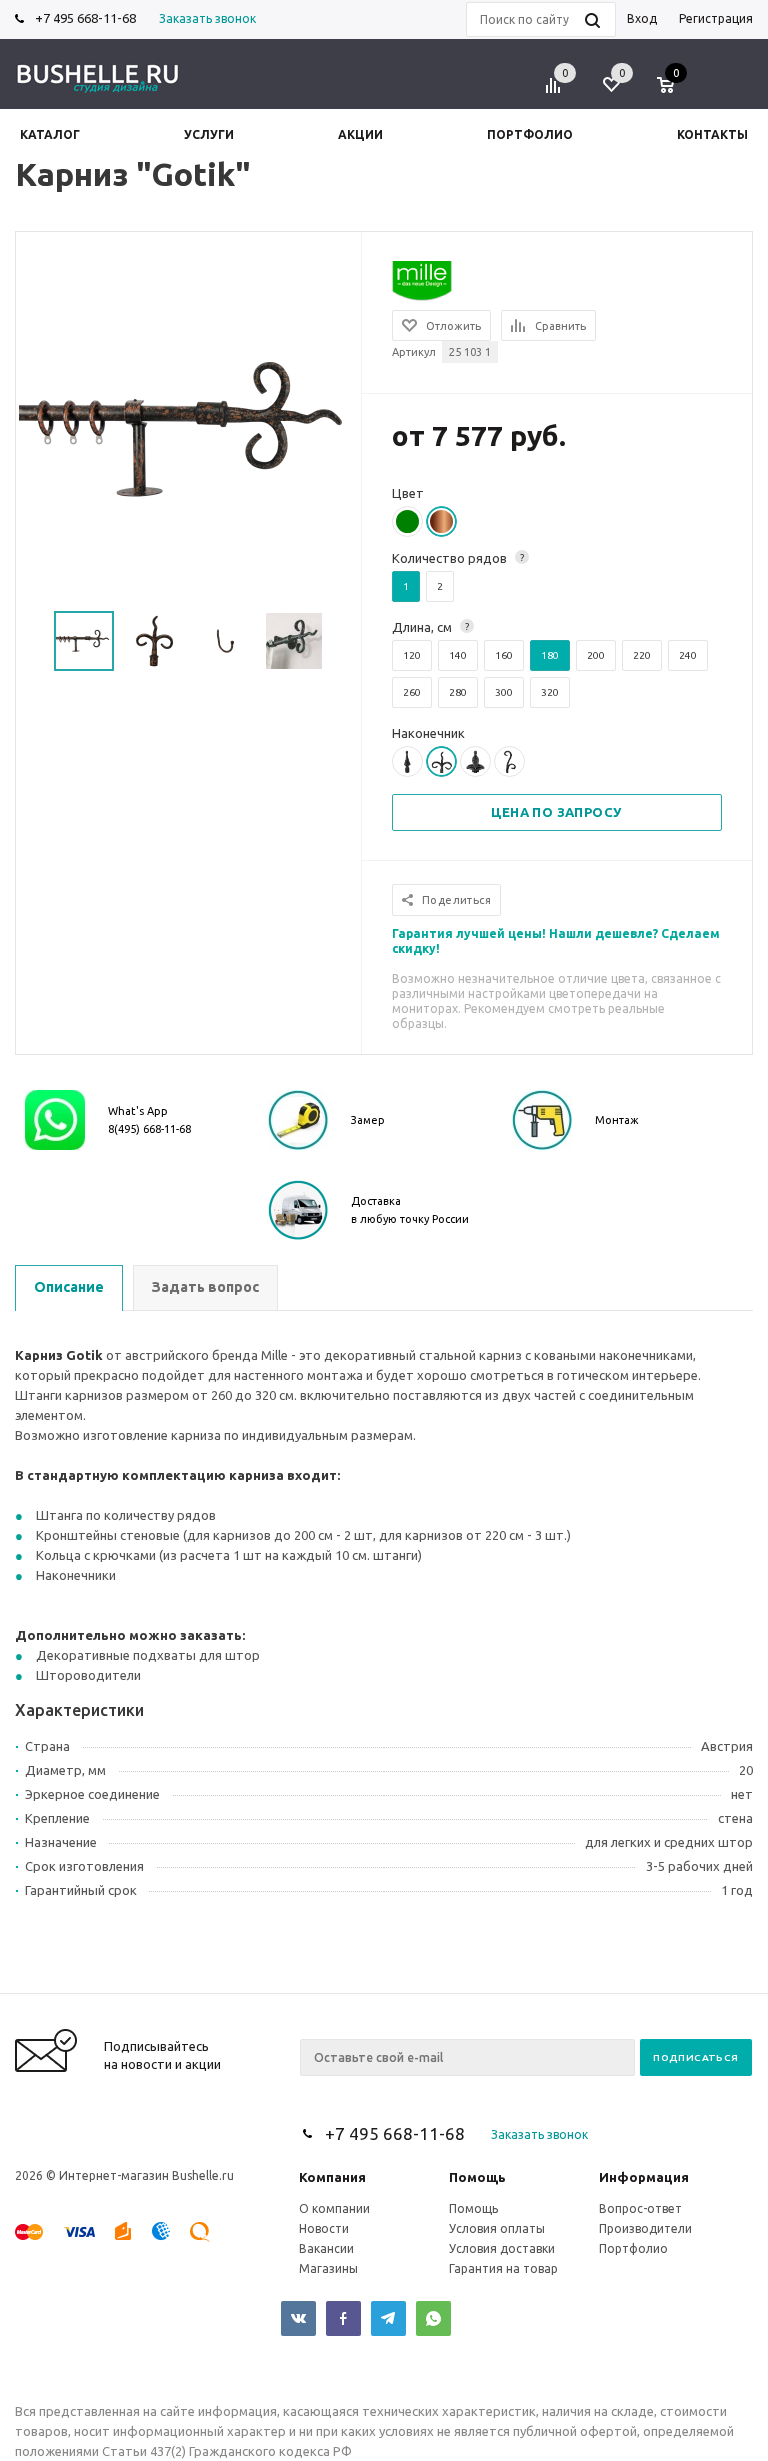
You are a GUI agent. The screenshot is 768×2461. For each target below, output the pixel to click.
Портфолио (633, 2248)
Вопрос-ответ (640, 2208)
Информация (644, 2177)
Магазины (328, 2268)
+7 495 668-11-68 (85, 18)
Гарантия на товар (503, 2268)
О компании (334, 2208)
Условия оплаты (497, 2228)
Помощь (477, 2177)
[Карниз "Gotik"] (189, 429)
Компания (332, 2177)
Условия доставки (502, 2248)
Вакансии (326, 2248)
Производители (645, 2228)
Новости (324, 2228)
